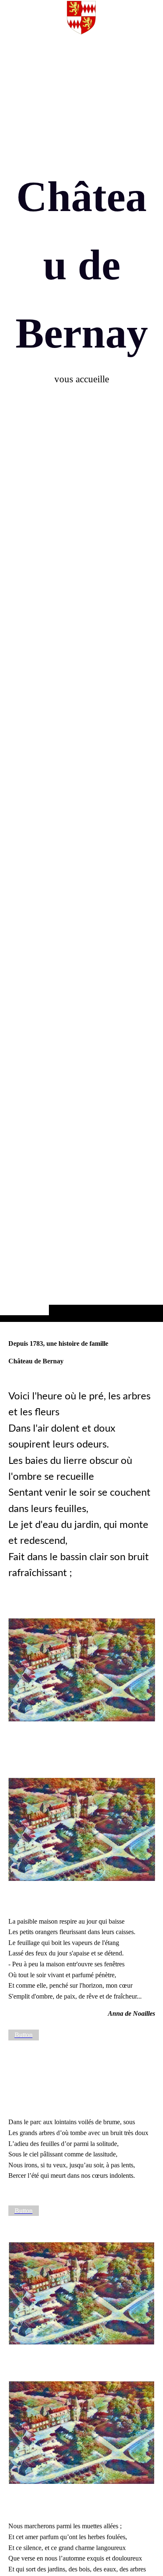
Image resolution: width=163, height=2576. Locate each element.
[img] (81, 677)
